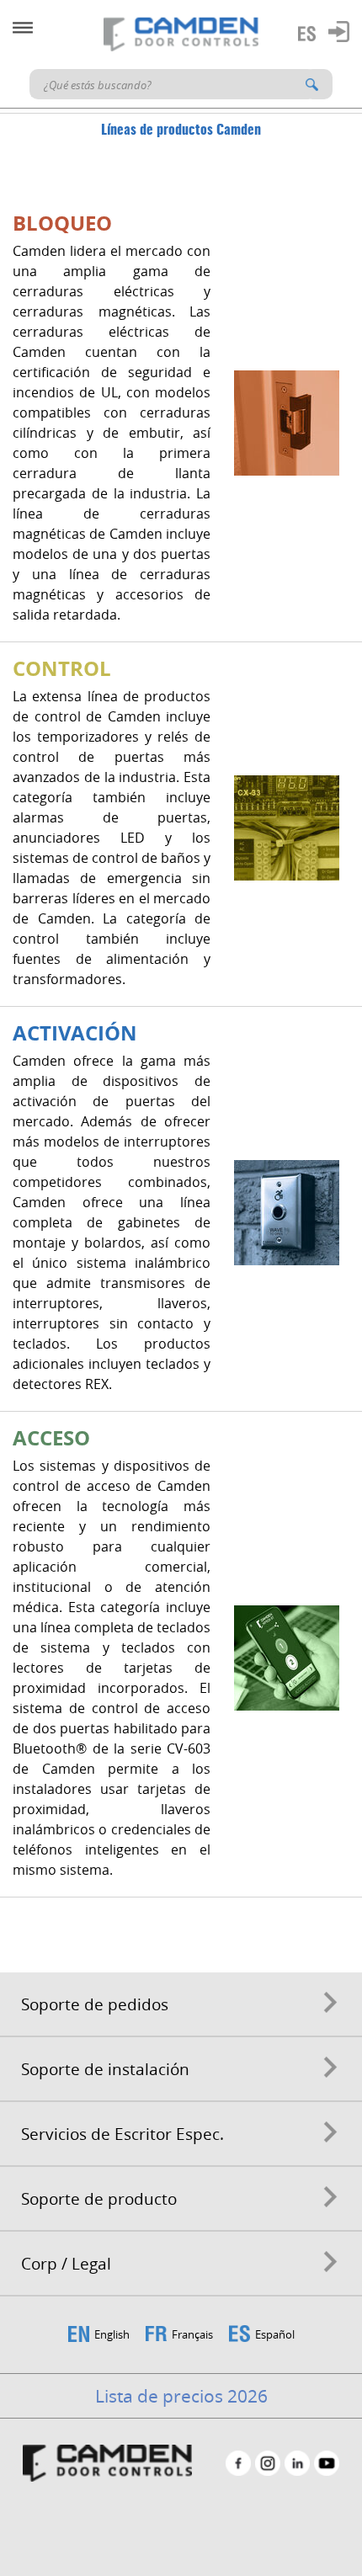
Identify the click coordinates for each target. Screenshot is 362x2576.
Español (275, 2334)
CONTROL (62, 668)
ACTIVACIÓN (75, 1033)
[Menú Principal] (23, 28)
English (112, 2334)
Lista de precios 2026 (181, 2396)
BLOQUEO (62, 223)
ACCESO (51, 1438)
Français (192, 2334)
